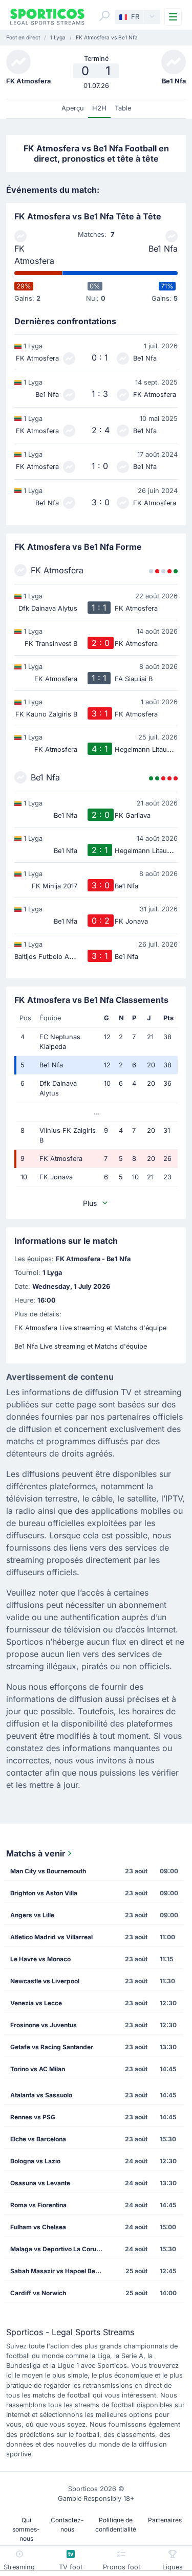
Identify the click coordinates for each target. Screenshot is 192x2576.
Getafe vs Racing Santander (52, 2047)
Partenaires (165, 2520)
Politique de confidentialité (116, 2525)
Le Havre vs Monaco (40, 1959)
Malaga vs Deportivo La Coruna (57, 2249)
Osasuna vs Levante (40, 2183)
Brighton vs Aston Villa (44, 1893)
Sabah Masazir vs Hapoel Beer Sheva (60, 2271)
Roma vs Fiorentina (38, 2205)
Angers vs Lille (32, 1915)
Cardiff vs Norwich (38, 2293)
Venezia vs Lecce (36, 2003)
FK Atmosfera (34, 255)
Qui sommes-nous (26, 2529)
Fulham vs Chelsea (38, 2227)
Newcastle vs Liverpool (45, 1981)
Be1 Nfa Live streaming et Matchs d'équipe (81, 1346)
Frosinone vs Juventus (44, 2025)
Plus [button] (90, 1203)
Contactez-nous (67, 2525)
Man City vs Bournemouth (48, 1871)
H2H (99, 108)
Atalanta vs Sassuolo (41, 2095)
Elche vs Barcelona (38, 2139)
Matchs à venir (36, 1853)
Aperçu (73, 108)
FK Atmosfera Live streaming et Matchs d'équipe (90, 1328)
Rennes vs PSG (33, 2117)
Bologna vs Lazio (35, 2161)
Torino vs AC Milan (38, 2069)
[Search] (104, 16)
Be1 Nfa (163, 249)
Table (123, 108)
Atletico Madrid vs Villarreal (51, 1937)
